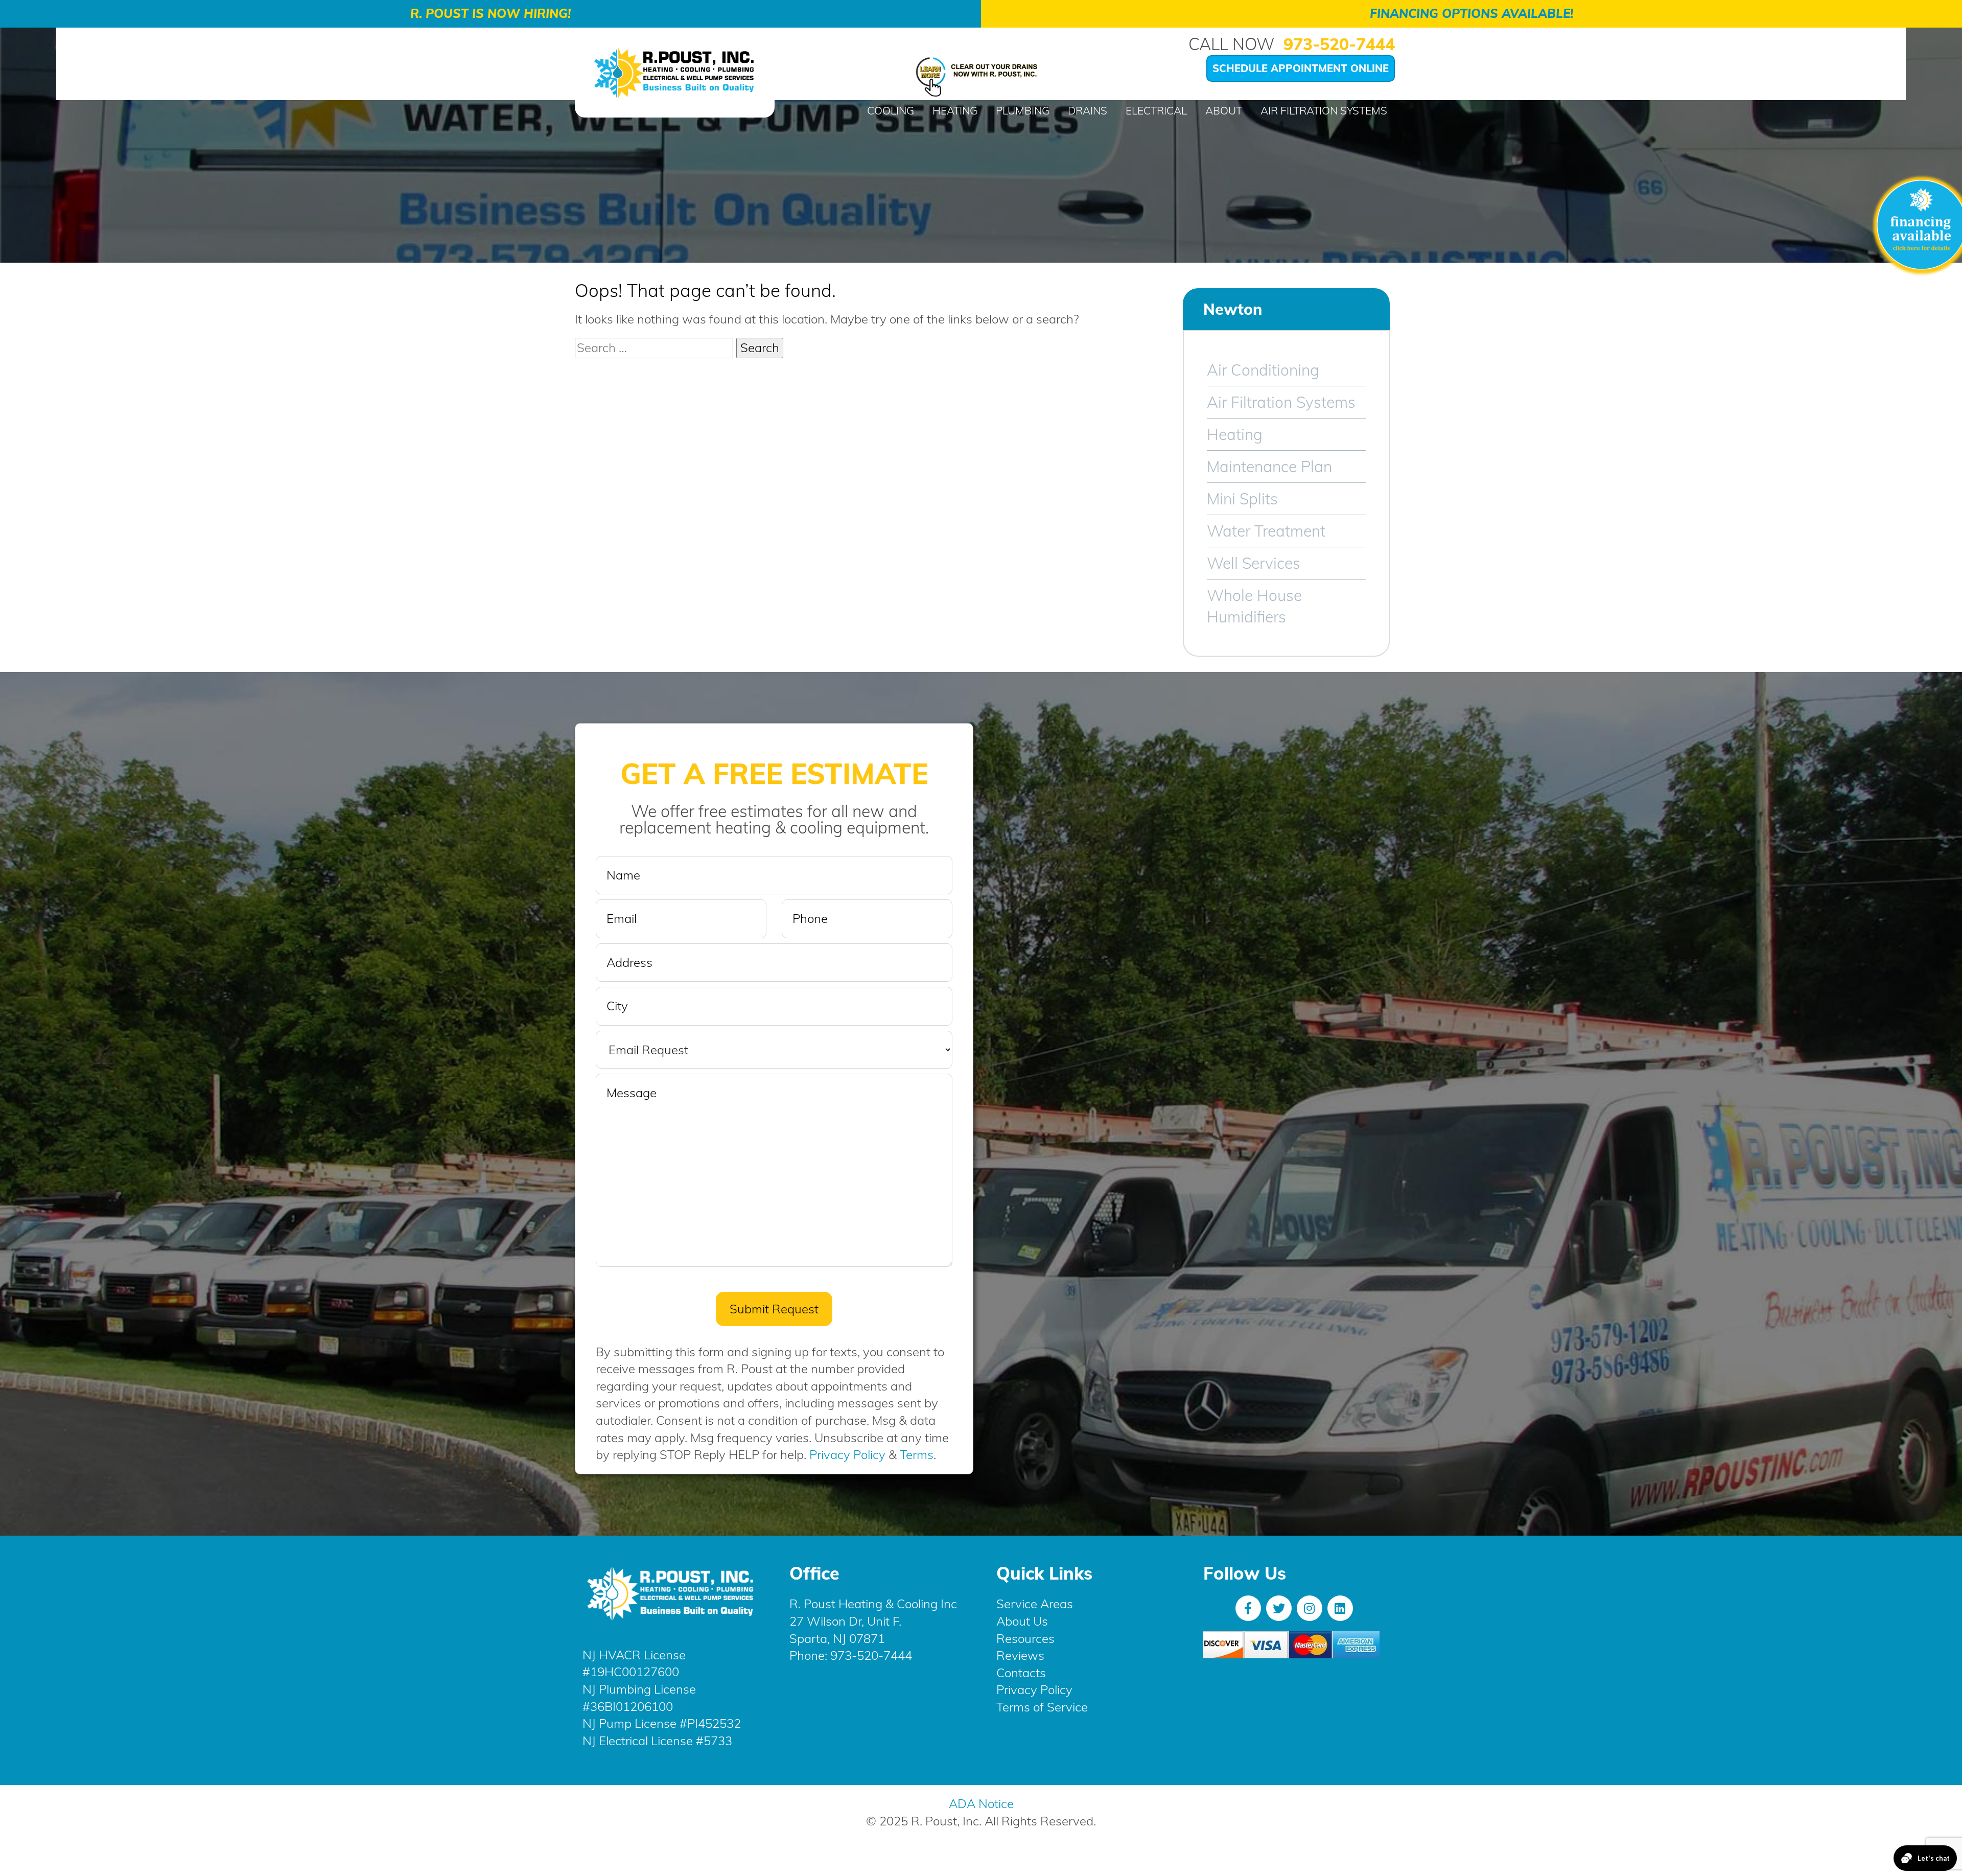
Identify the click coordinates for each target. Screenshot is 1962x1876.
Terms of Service (1042, 1707)
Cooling (891, 110)
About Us (1022, 1621)
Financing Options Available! (1472, 13)
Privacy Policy (847, 1454)
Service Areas (1035, 1604)
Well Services (1254, 563)
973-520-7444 (1339, 44)
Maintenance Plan (1269, 467)
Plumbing (1023, 110)
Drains (1088, 110)
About (1224, 110)
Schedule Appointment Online (1301, 68)
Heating (955, 110)
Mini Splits (1242, 499)
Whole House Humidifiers (1254, 606)
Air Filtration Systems (1324, 110)
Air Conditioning (1263, 370)
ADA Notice (981, 1803)
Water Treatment (1266, 531)
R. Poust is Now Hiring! (491, 13)
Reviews (1020, 1655)
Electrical (1156, 110)
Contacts (1021, 1673)
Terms (917, 1454)
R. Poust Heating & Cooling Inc (873, 1604)
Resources (1025, 1638)
